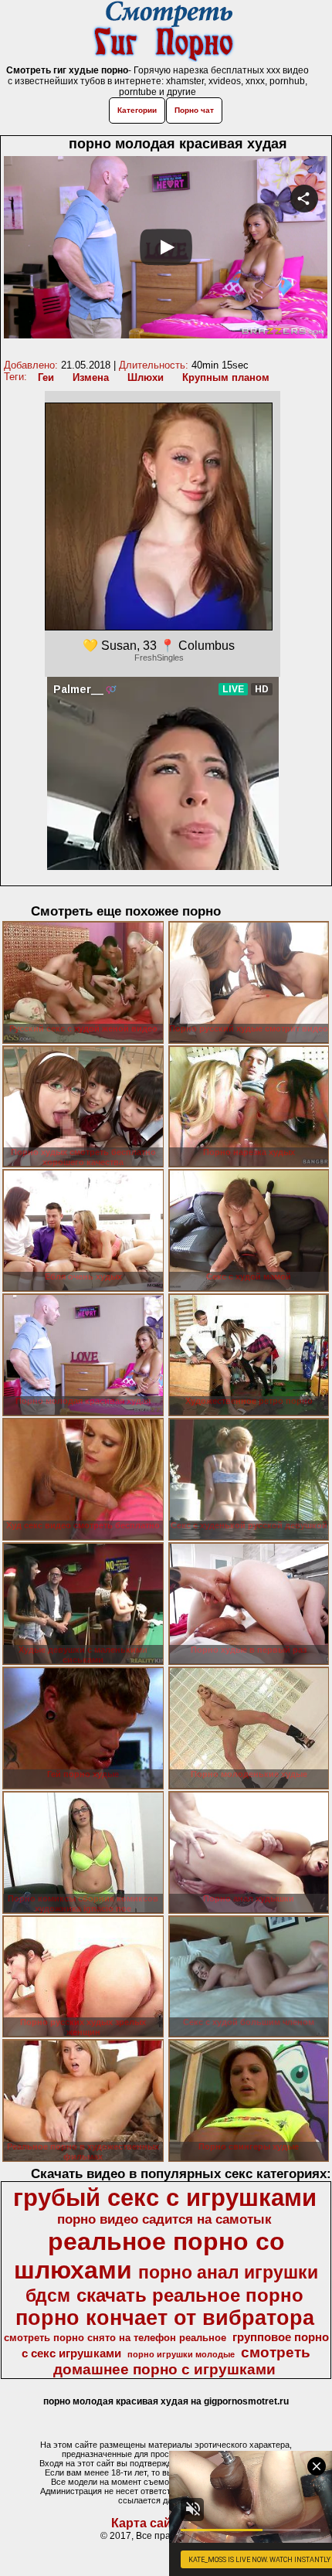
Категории (137, 110)
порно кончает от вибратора (165, 2318)
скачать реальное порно (190, 2295)
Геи (46, 377)
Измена (91, 377)
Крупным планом (226, 377)
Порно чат (194, 110)
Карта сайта (148, 2523)
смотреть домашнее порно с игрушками (182, 2361)
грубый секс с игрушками (165, 2197)
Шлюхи (146, 377)
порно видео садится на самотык (164, 2219)
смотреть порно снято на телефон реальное (115, 2338)
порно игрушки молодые (181, 2354)
